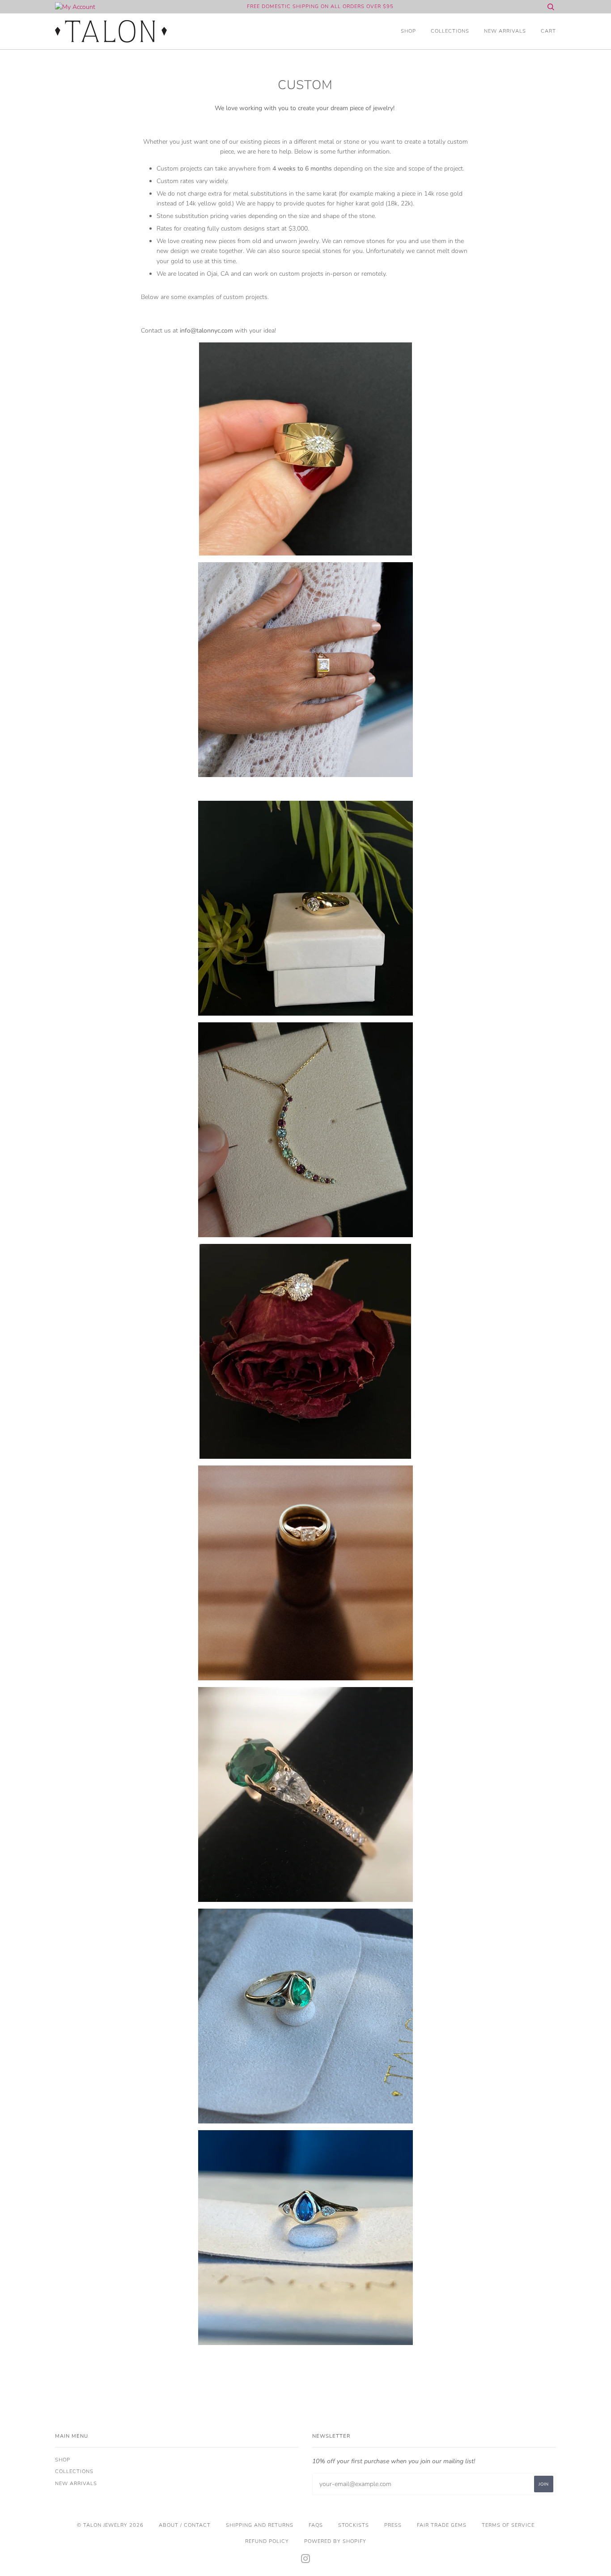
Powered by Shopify (335, 2541)
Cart (548, 31)
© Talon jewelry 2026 (110, 2525)
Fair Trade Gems (442, 2525)
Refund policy (267, 2541)
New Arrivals (505, 31)
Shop (408, 31)
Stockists (354, 2525)
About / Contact (185, 2525)
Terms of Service (508, 2525)
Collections (450, 31)
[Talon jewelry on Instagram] (306, 2561)
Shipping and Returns (260, 2525)
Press (393, 2525)
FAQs (316, 2525)
